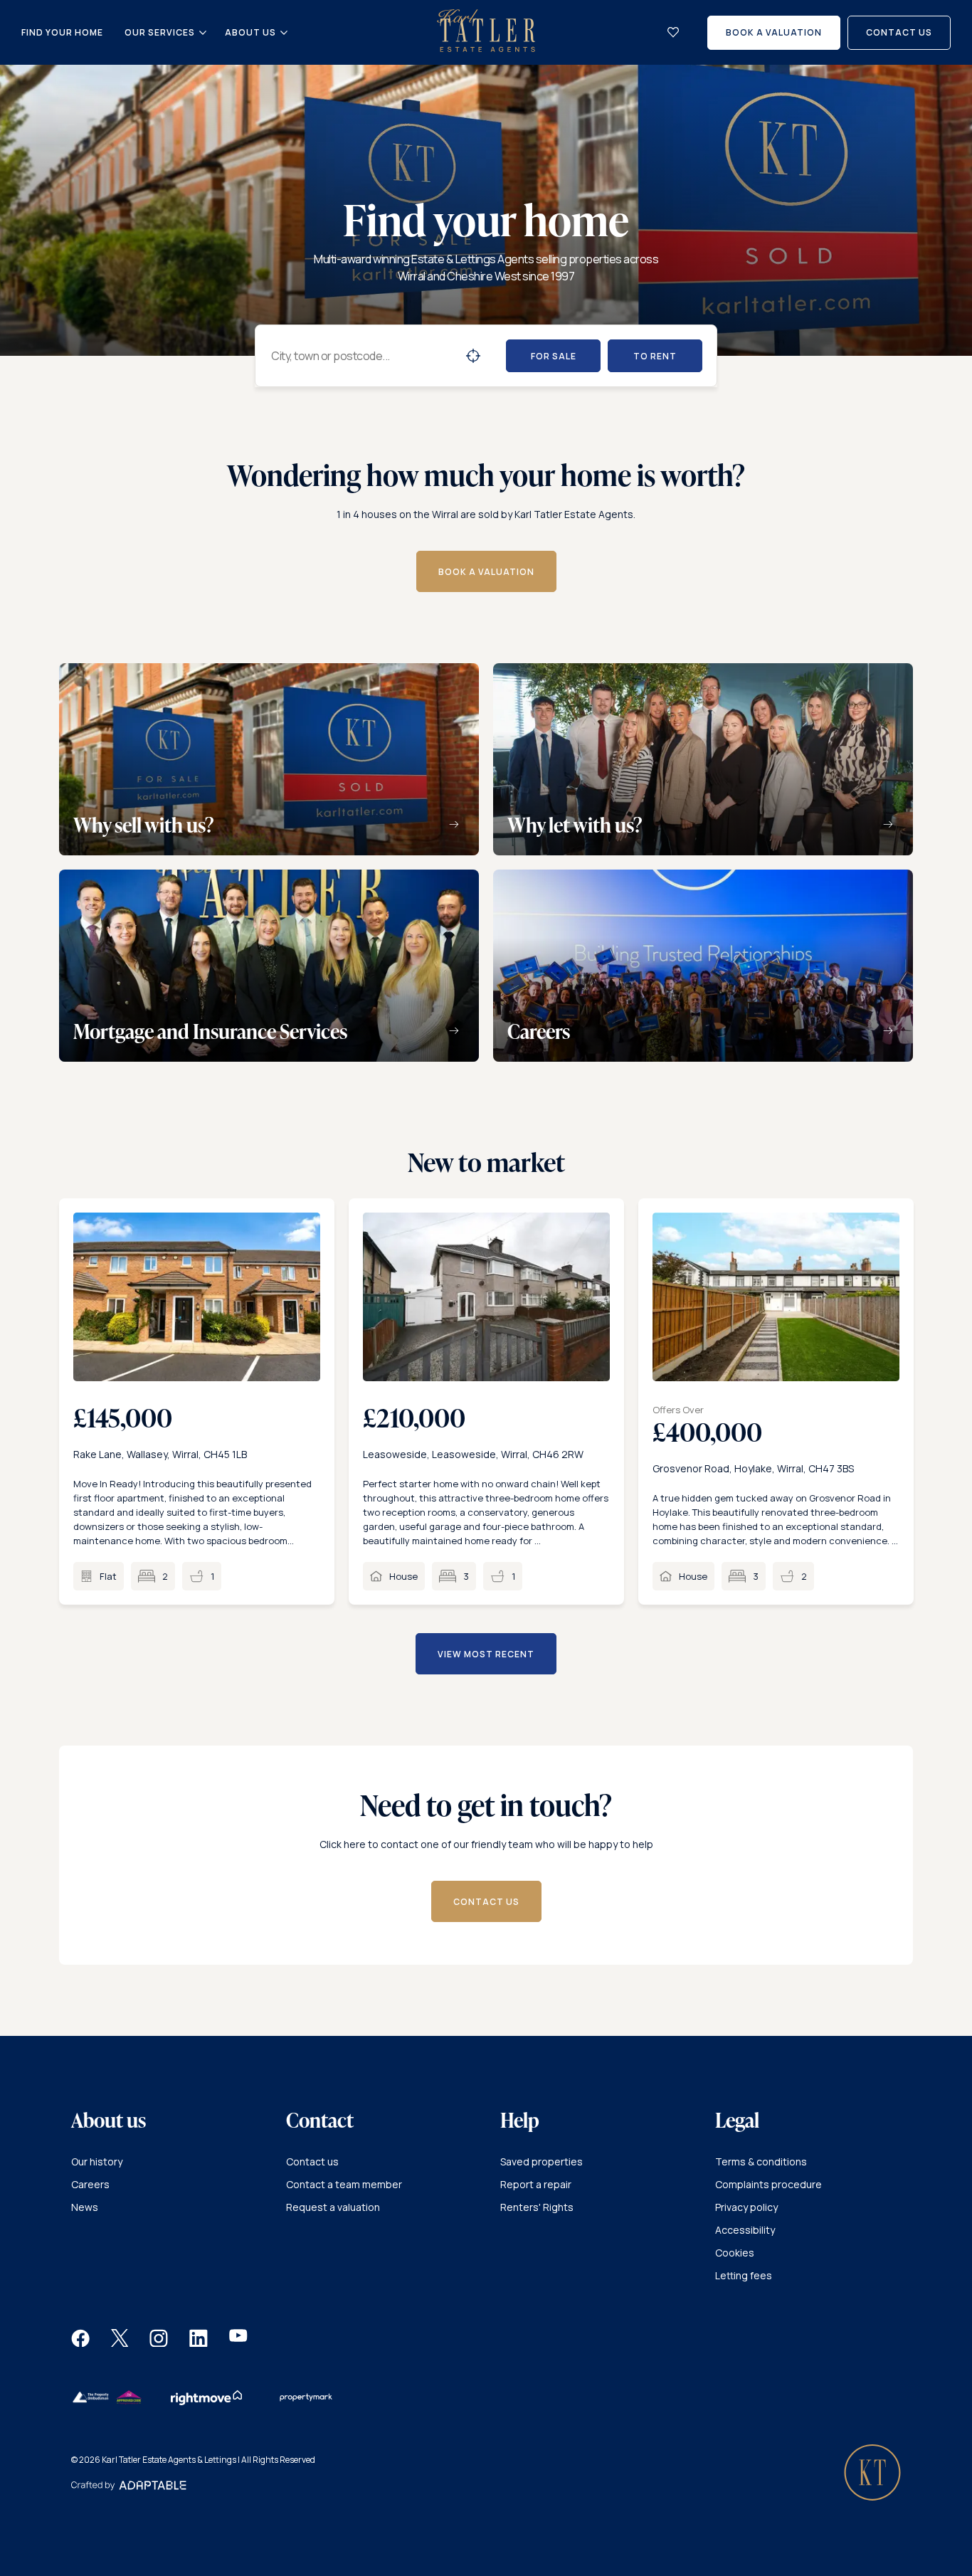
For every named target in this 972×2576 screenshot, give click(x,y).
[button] (80, 2343)
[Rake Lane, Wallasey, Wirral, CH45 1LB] (197, 1297)
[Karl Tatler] (486, 48)
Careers (90, 2184)
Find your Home (62, 32)
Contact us (312, 2161)
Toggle (203, 33)
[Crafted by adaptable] (129, 2487)
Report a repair (536, 2184)
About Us (250, 33)
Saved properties (542, 2161)
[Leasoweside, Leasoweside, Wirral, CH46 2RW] (486, 1297)
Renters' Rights (537, 2207)
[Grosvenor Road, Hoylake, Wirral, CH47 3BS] (776, 1297)
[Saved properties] (673, 32)
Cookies (735, 2253)
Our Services (160, 33)
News (85, 2207)
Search (473, 356)
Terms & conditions (761, 2161)
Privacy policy (746, 2207)
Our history (97, 2161)
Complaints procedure (768, 2184)
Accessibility (745, 2230)
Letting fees (744, 2275)
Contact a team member (344, 2184)
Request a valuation (333, 2207)
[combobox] (362, 356)
